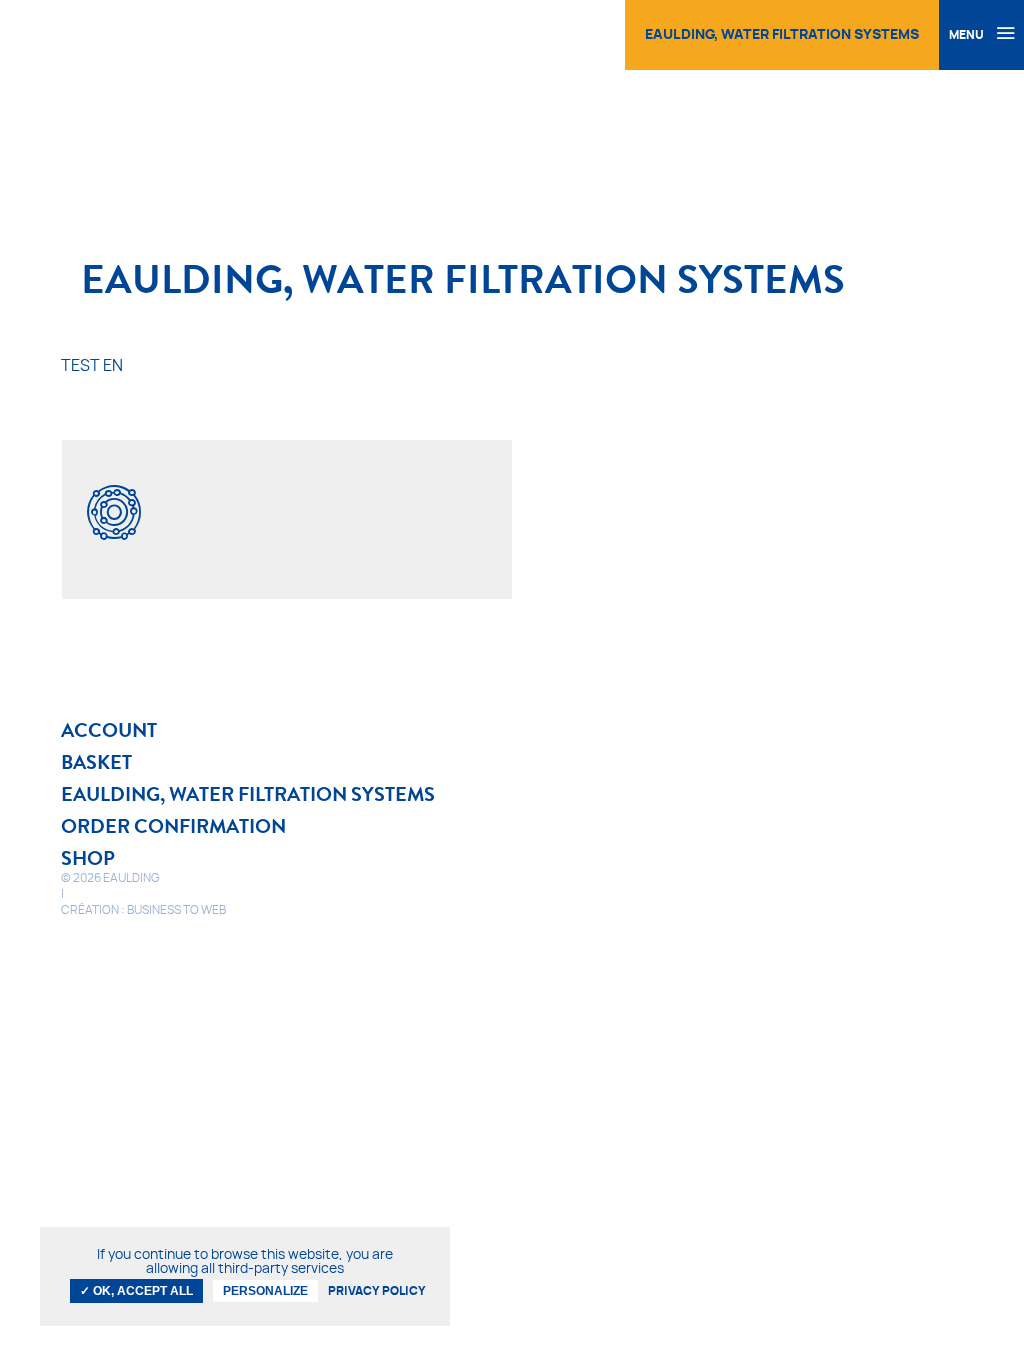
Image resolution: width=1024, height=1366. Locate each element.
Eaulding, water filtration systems (248, 794)
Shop (88, 858)
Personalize (265, 1291)
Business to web (176, 910)
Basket (96, 762)
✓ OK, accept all (136, 1291)
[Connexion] (542, 30)
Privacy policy (377, 1291)
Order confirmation (173, 826)
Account (109, 730)
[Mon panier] (589, 30)
